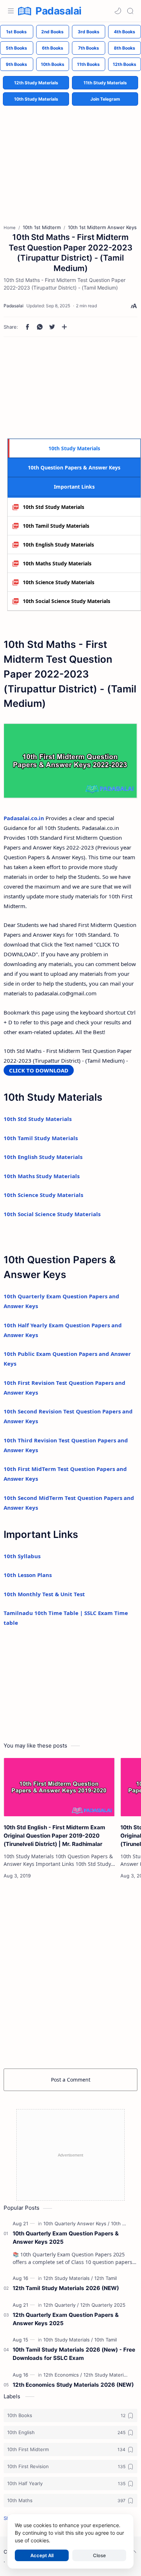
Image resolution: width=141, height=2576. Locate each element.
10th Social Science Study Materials (67, 601)
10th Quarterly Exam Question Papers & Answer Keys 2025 (66, 2238)
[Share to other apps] (64, 327)
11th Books (88, 64)
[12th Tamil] (106, 2278)
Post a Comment (71, 2080)
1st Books (16, 32)
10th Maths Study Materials (57, 563)
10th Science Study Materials (59, 582)
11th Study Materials (105, 83)
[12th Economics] (63, 2375)
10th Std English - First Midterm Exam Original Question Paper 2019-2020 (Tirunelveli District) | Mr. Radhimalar (54, 1836)
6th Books (53, 48)
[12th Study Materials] (68, 2278)
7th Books (89, 48)
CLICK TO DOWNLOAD (39, 1070)
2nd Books (52, 32)
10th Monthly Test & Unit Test (44, 1594)
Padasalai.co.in (24, 818)
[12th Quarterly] (61, 2305)
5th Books (16, 48)
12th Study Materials (36, 83)
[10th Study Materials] (68, 2340)
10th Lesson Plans (28, 1575)
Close (99, 2555)
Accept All (42, 2555)
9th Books (16, 64)
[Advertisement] (70, 159)
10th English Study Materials (58, 545)
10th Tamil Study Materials (56, 526)
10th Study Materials (36, 99)
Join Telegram (105, 99)
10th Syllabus (22, 1556)
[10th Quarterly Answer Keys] (76, 2223)
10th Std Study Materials (54, 507)
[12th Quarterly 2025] (103, 2305)
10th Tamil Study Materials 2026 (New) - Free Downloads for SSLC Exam (74, 2354)
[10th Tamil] (106, 2340)
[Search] (130, 11)
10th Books (53, 64)
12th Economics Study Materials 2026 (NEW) (73, 2385)
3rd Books (89, 32)
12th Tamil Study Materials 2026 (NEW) (66, 2288)
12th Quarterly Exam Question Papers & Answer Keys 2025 (66, 2319)
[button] (118, 11)
